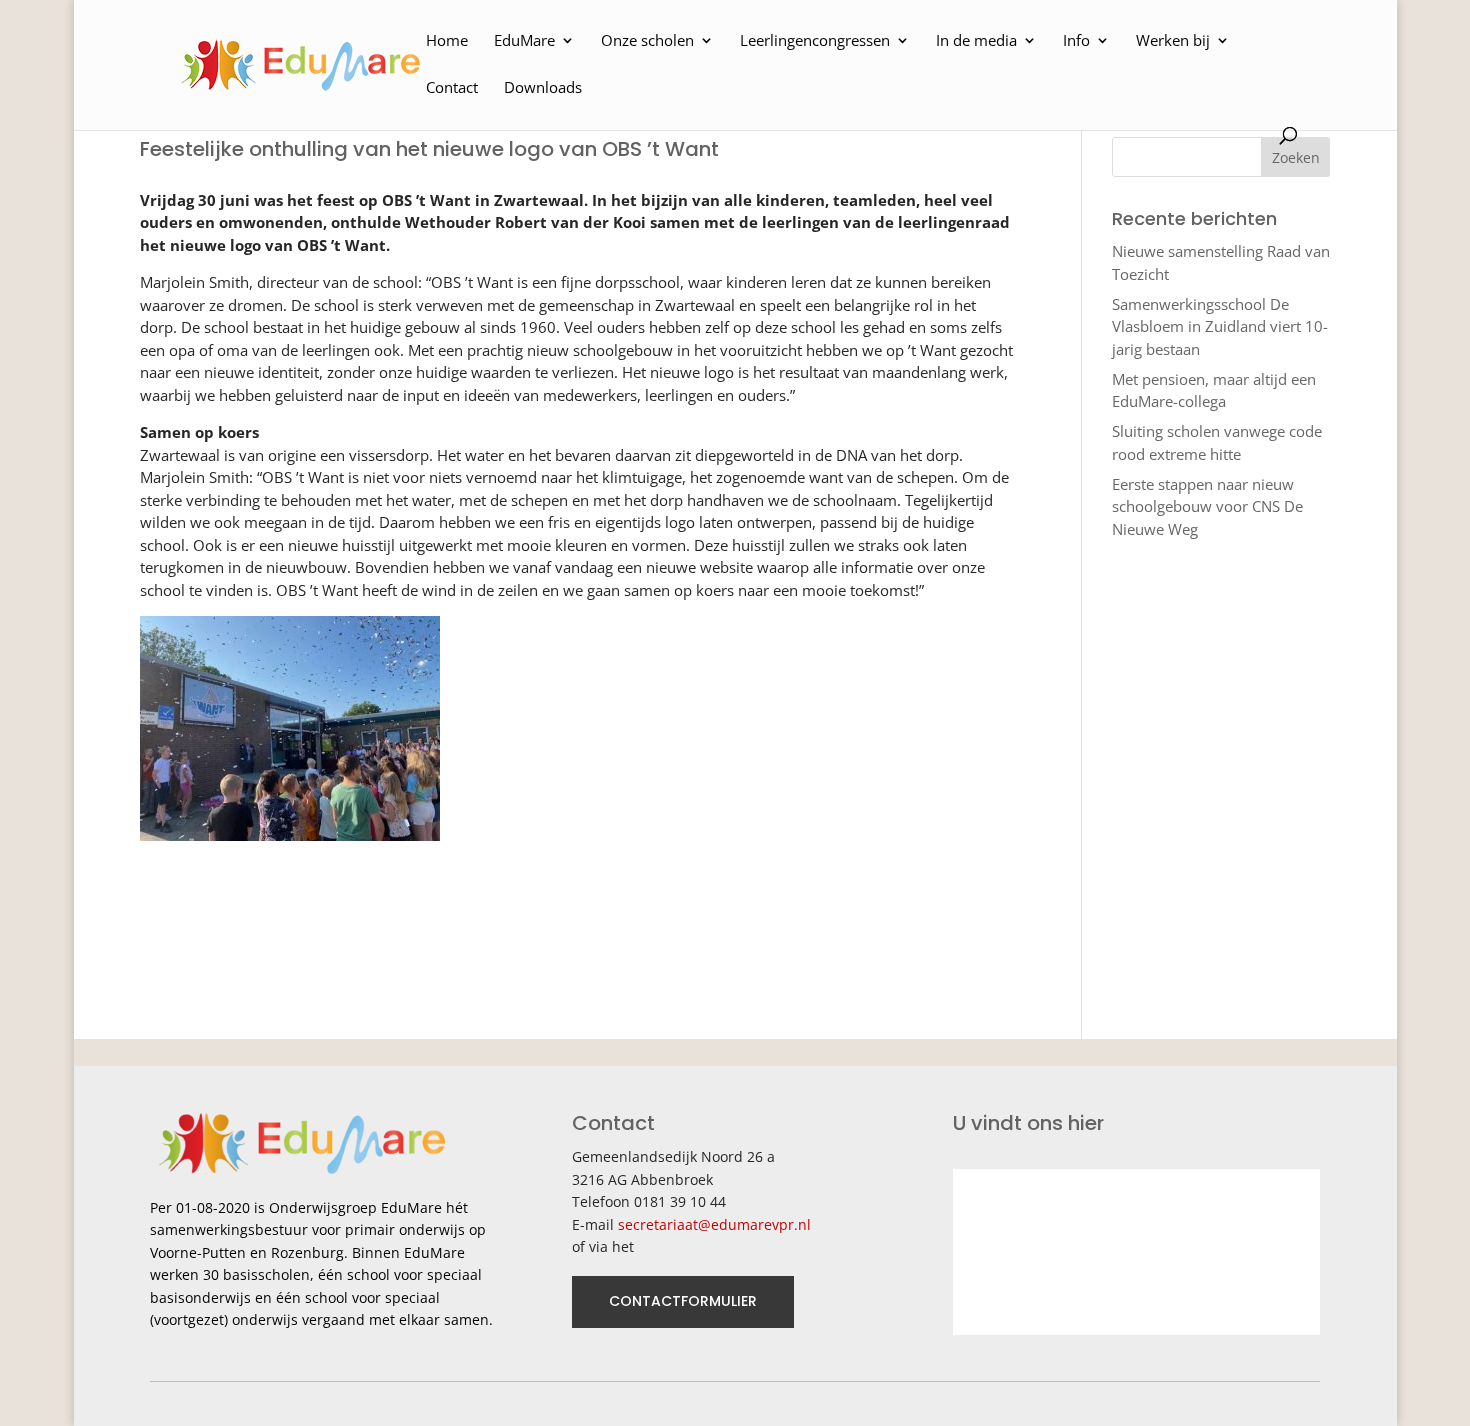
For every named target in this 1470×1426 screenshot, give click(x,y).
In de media (976, 41)
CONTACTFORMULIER (683, 1301)
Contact (452, 88)
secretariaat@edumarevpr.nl (714, 1224)
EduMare (524, 41)
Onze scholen (647, 41)
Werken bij (1173, 41)
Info (1076, 41)
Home (447, 41)
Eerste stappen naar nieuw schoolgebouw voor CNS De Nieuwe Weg (1207, 506)
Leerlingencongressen (815, 41)
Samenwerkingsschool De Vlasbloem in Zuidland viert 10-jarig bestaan (1220, 326)
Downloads (543, 88)
